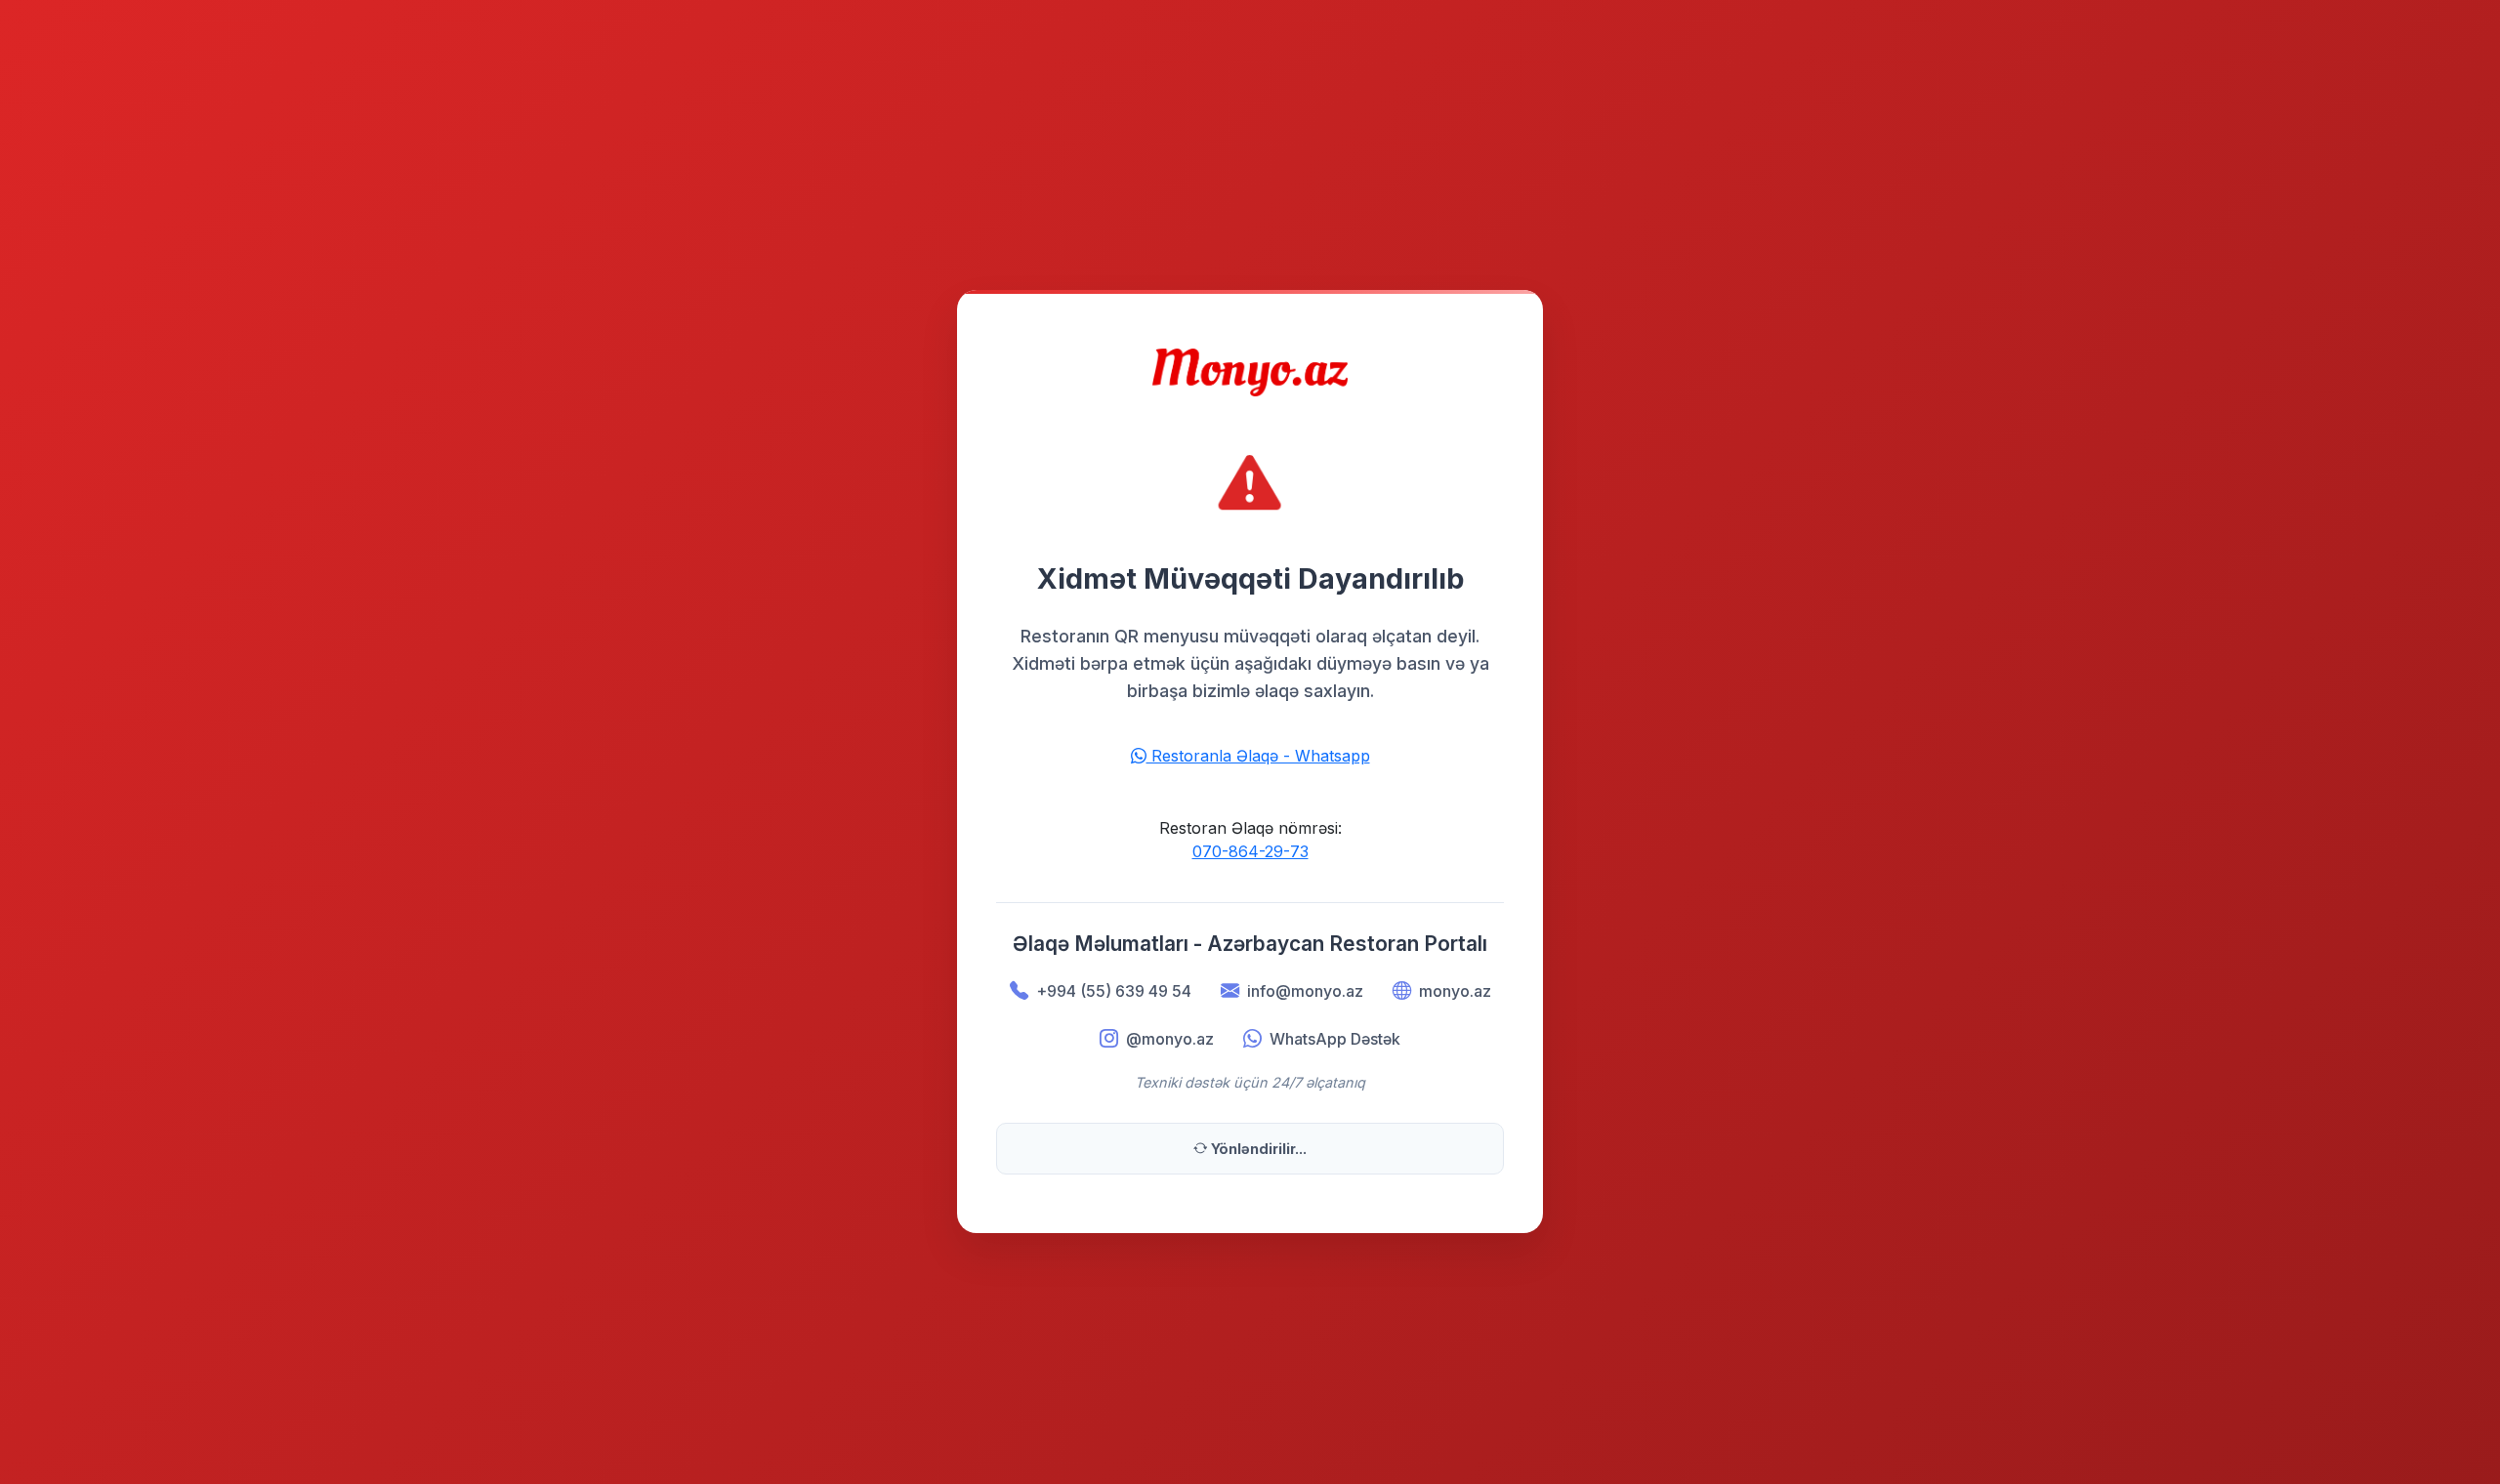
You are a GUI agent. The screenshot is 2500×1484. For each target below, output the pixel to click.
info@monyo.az (1305, 991)
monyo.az (1455, 991)
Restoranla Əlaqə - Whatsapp (1258, 756)
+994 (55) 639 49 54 (1114, 991)
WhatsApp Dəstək (1335, 1039)
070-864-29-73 (1250, 851)
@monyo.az (1170, 1039)
